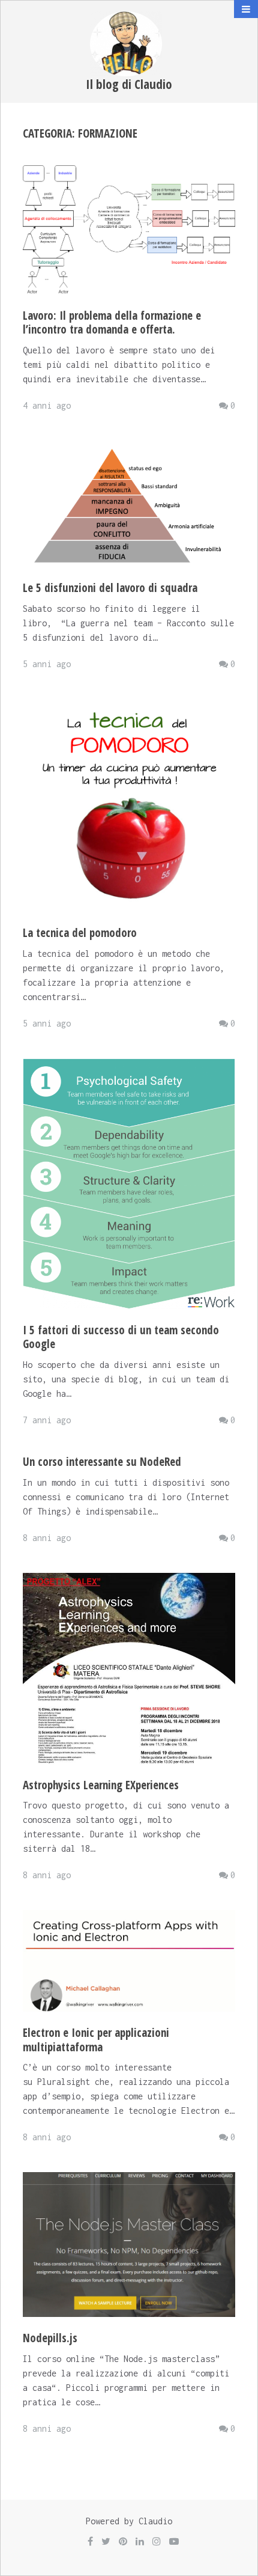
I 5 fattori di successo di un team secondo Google (121, 1337)
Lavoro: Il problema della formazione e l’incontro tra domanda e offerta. (112, 323)
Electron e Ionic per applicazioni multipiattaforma (96, 2040)
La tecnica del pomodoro (80, 933)
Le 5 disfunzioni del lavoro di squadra (110, 588)
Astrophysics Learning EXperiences (101, 1785)
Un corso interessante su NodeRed (102, 1462)
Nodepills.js (50, 2338)
